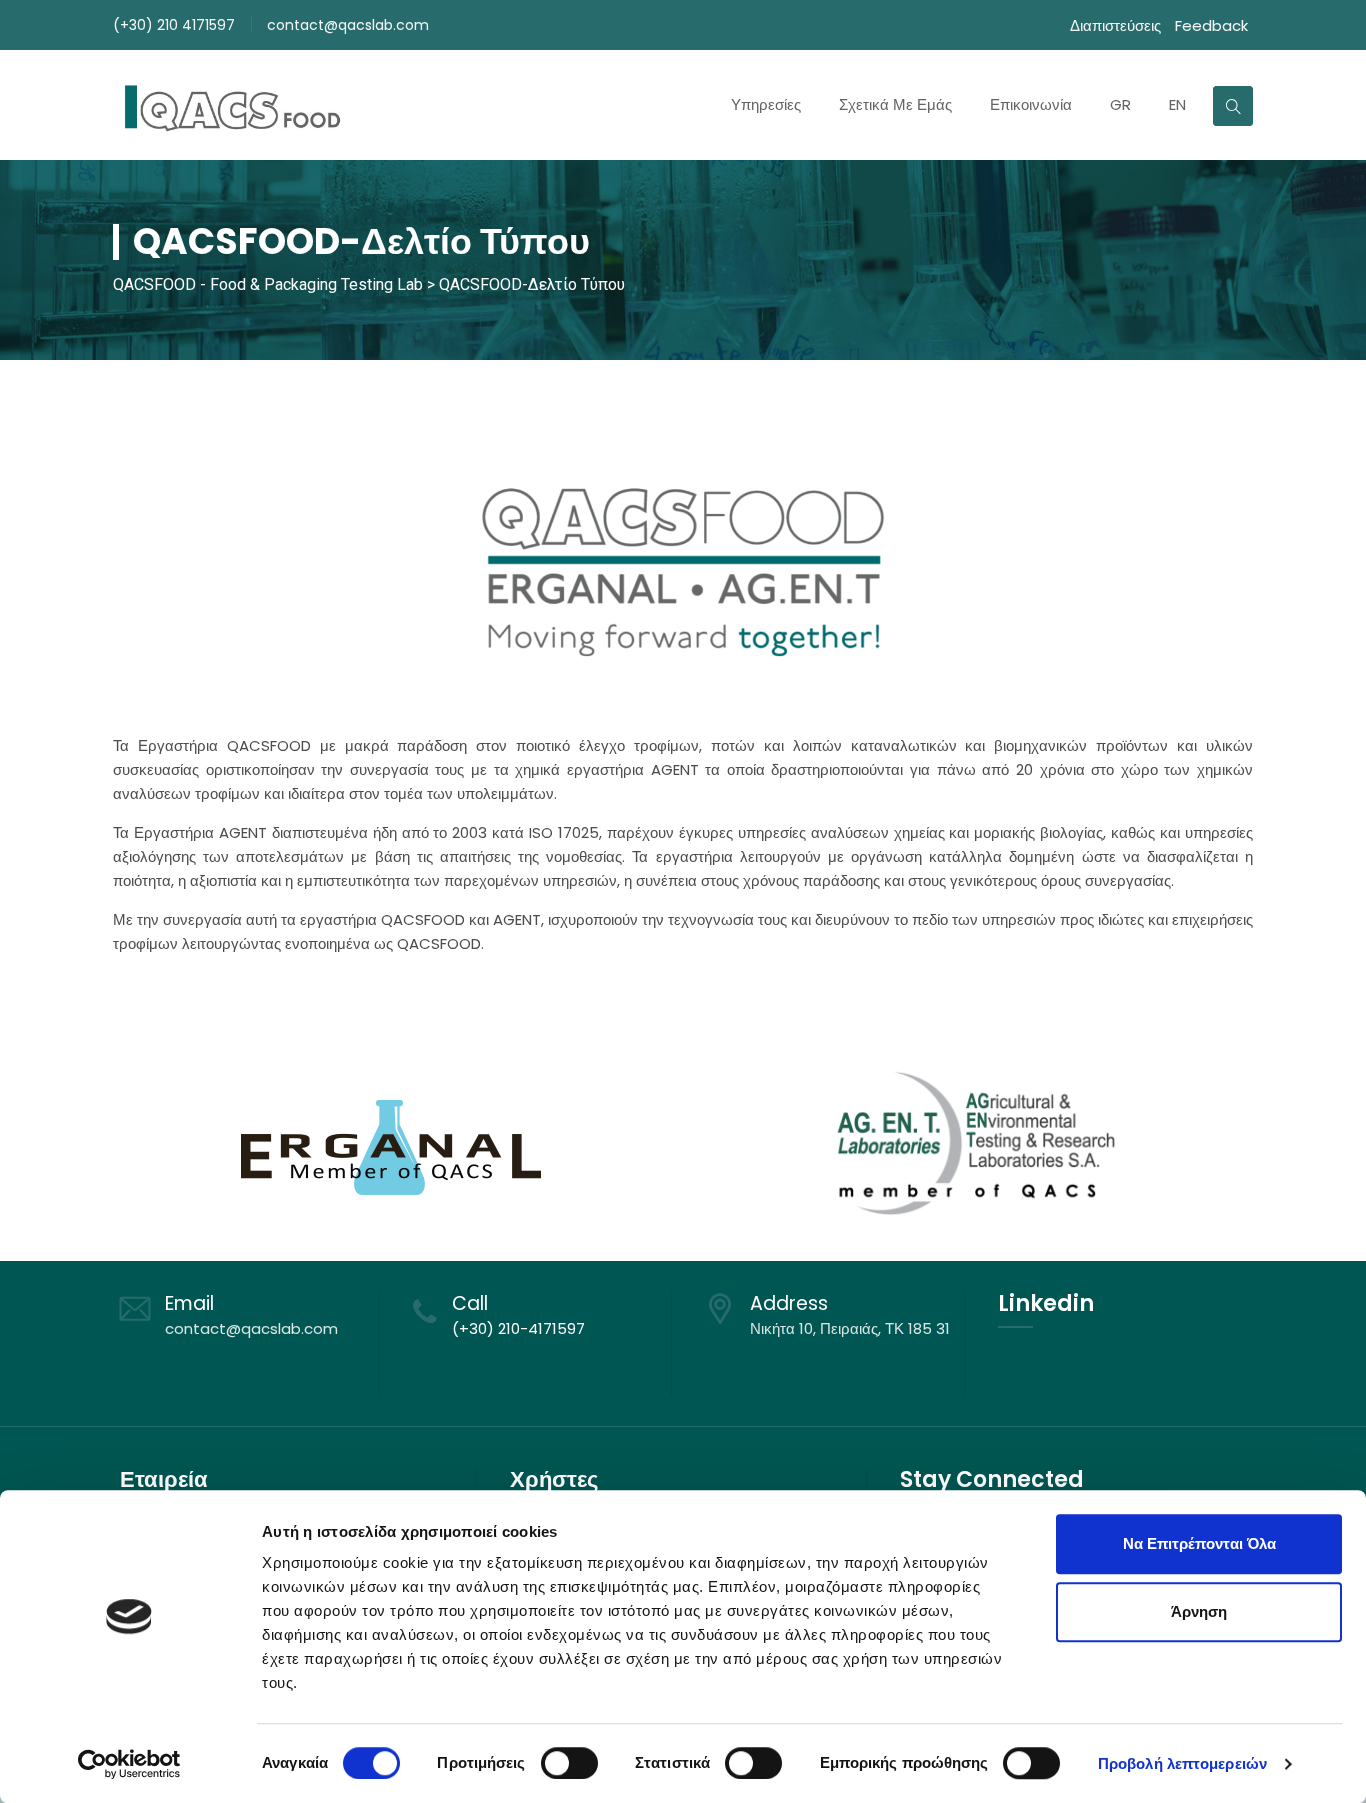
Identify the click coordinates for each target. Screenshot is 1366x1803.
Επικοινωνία (1031, 104)
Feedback (1211, 25)
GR (1120, 104)
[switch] (569, 1763)
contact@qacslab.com (348, 25)
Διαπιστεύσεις (1115, 25)
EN (1177, 104)
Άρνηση (1199, 1611)
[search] (1233, 106)
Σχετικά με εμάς (895, 104)
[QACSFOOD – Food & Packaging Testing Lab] (230, 105)
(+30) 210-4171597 (518, 1328)
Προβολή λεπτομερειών (1182, 1763)
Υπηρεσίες (766, 104)
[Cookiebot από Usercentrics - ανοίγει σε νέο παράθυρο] (129, 1764)
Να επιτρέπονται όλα (1199, 1543)
